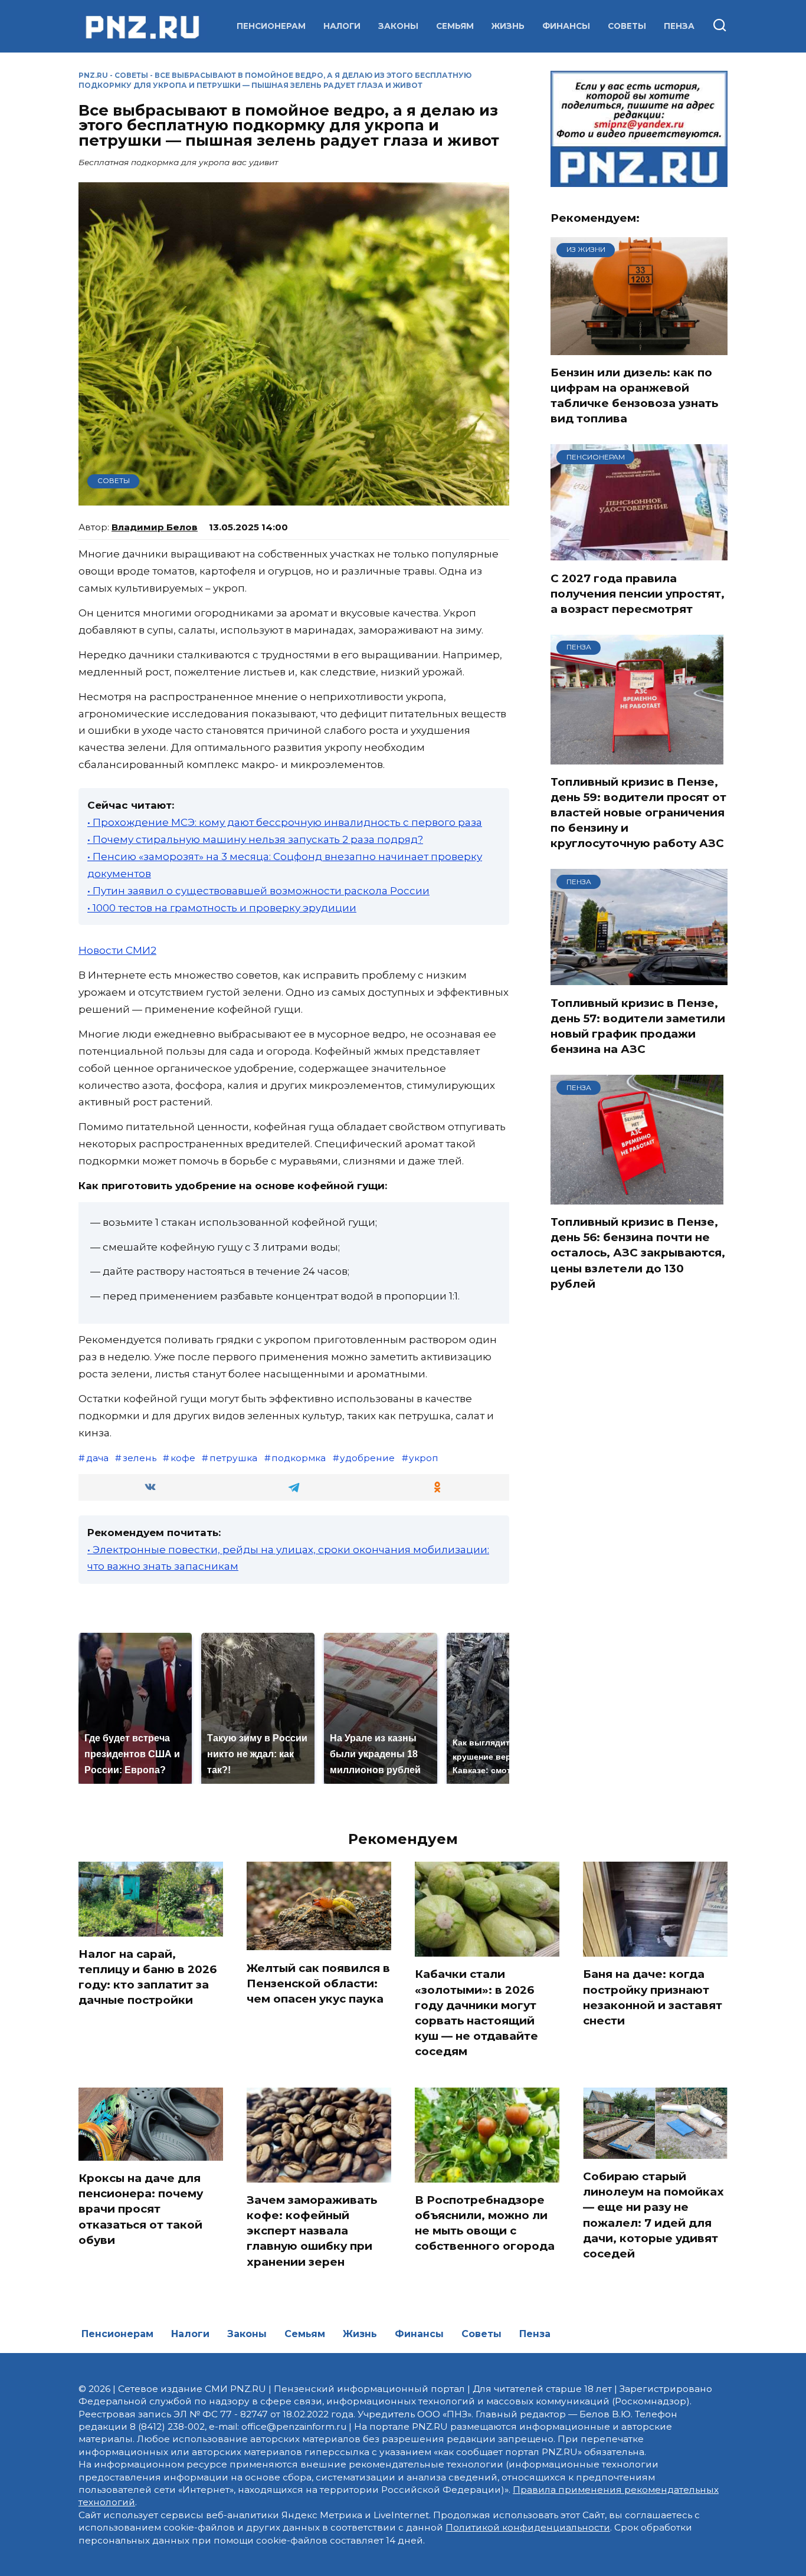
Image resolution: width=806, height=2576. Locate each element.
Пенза (679, 26)
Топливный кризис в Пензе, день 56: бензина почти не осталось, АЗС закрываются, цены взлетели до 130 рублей (638, 1253)
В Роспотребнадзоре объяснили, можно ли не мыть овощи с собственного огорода (485, 2223)
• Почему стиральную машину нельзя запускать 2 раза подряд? (255, 839)
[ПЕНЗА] (637, 757)
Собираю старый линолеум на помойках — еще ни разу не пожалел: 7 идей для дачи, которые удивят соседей (653, 2215)
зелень (140, 1458)
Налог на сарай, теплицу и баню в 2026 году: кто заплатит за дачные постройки (148, 1977)
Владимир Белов (155, 527)
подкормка (299, 1458)
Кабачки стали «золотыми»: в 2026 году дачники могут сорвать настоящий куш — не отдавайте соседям (476, 2013)
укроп (424, 1458)
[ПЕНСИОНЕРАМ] (639, 553)
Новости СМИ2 (117, 950)
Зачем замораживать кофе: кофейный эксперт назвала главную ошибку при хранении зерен (312, 2231)
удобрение (367, 1458)
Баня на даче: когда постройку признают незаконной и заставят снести (653, 1997)
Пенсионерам (271, 26)
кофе (183, 1458)
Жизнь (508, 26)
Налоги (342, 26)
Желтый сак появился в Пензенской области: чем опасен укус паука (318, 1983)
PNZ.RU (93, 75)
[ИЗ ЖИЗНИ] (639, 347)
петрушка (233, 1458)
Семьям (455, 26)
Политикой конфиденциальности (528, 2527)
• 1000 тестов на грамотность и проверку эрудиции (222, 908)
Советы (627, 26)
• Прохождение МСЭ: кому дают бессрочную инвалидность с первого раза (285, 822)
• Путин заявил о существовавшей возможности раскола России (258, 891)
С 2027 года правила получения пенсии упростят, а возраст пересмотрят (638, 593)
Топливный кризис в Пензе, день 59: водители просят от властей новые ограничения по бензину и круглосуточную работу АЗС (638, 813)
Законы (398, 26)
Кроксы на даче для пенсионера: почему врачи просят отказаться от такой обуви (141, 2209)
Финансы (566, 26)
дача (97, 1458)
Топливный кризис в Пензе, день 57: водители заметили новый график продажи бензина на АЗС (638, 1026)
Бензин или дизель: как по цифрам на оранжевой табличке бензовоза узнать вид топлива (634, 396)
